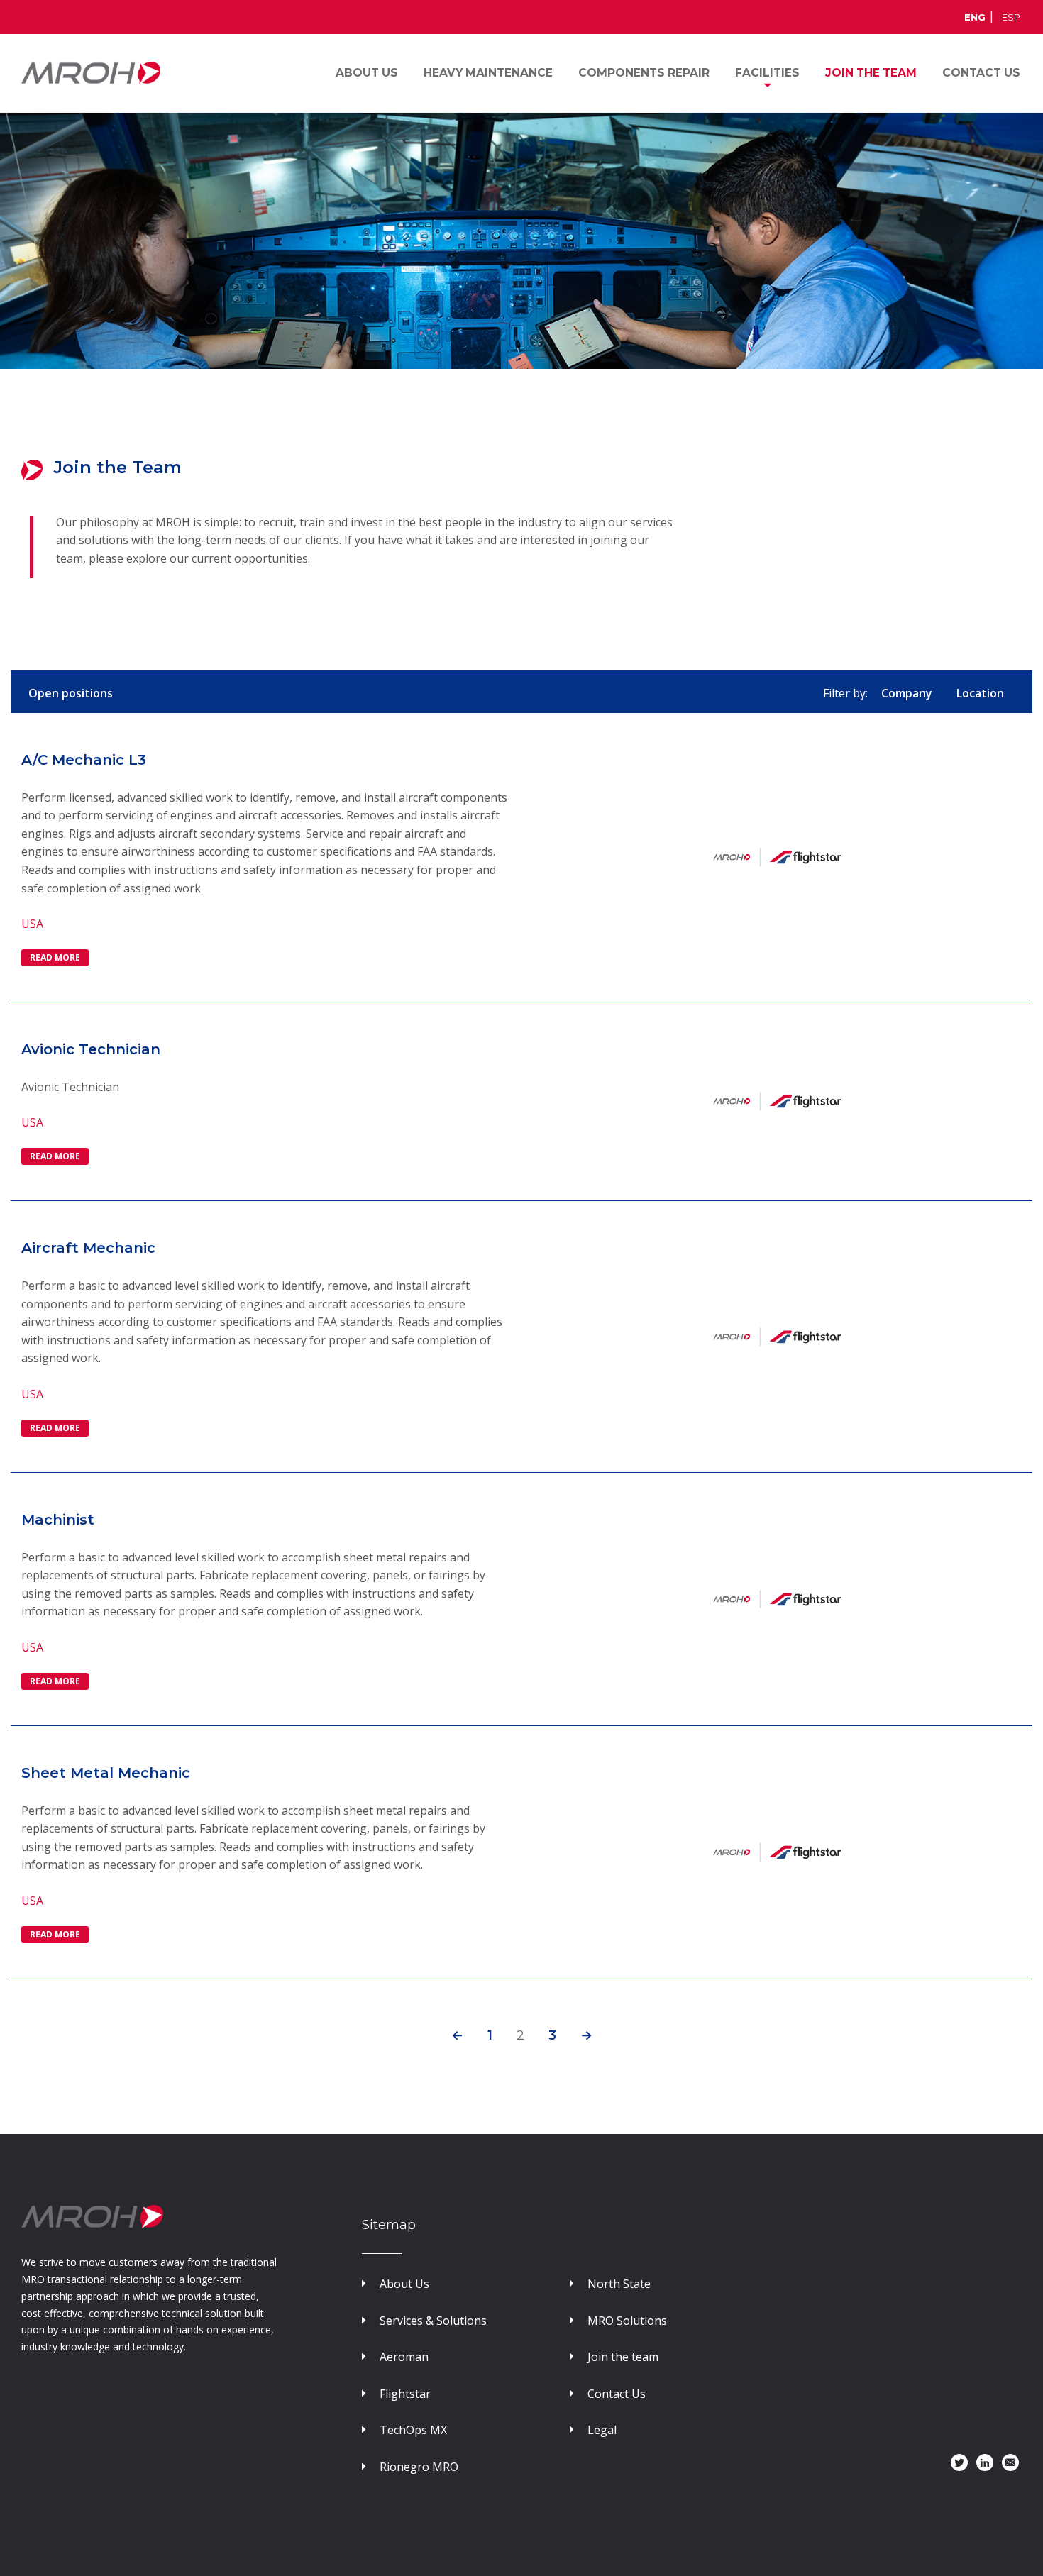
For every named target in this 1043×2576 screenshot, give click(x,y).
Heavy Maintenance (488, 73)
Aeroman (404, 2357)
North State (619, 2284)
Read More (55, 957)
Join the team (623, 2357)
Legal (602, 2430)
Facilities (767, 73)
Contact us (981, 73)
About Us (367, 73)
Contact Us (617, 2394)
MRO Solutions (627, 2321)
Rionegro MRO (419, 2467)
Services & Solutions (433, 2321)
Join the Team (871, 73)
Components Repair (644, 73)
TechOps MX (413, 2430)
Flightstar (405, 2394)
